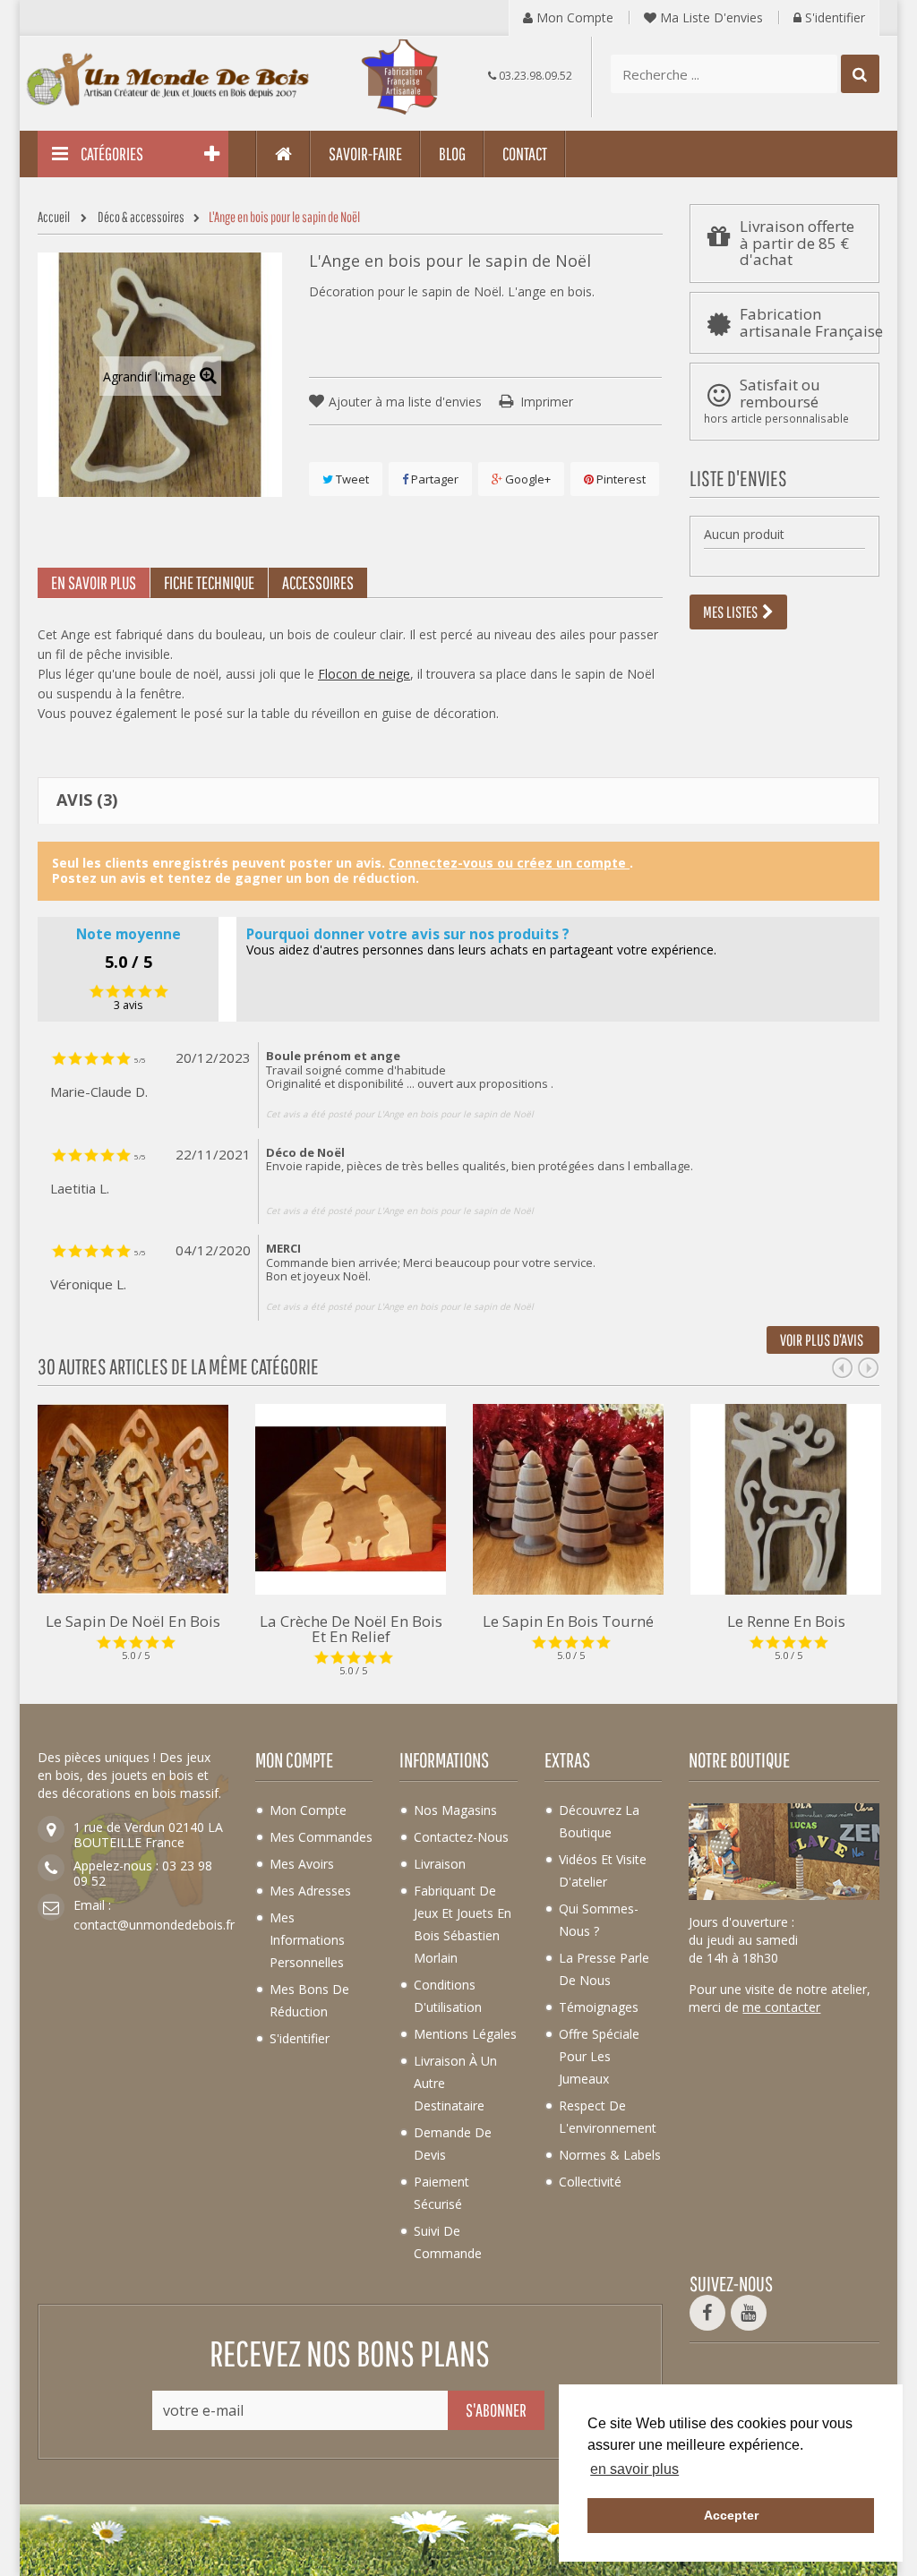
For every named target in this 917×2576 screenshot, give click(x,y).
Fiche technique (209, 582)
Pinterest (620, 479)
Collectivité (590, 2182)
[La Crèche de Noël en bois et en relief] (351, 1498)
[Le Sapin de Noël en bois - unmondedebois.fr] (133, 1498)
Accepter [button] (731, 2515)
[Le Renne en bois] (786, 1498)
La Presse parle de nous (604, 1969)
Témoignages (599, 2007)
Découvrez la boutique (599, 1821)
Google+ (527, 479)
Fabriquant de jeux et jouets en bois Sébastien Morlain (463, 1924)
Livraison (440, 1864)
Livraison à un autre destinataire (455, 2083)
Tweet (351, 479)
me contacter (781, 2007)
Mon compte (573, 17)
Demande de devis (453, 2144)
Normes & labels (610, 2155)
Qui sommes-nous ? (599, 1920)
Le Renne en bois (786, 1620)
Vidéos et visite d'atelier (603, 1870)
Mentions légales (465, 2034)
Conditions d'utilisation (448, 1996)
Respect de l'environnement (608, 2117)
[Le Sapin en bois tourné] (568, 1498)
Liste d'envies (738, 478)
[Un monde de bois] (169, 80)
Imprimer (547, 402)
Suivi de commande (448, 2242)
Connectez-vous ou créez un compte (509, 863)
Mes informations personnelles (307, 1940)
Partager (433, 479)
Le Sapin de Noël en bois (133, 1620)
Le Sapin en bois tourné (568, 1620)
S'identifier (833, 17)
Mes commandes (321, 1837)
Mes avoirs (302, 1864)
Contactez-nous (461, 1837)
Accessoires (318, 582)
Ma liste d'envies (710, 17)
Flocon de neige (364, 674)
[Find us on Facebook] (707, 2313)
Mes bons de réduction (309, 2000)
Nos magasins (455, 1810)
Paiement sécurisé (441, 2193)
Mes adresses (310, 1891)
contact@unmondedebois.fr (154, 1925)
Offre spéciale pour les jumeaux (599, 2056)
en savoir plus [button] (634, 2469)
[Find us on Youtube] (749, 2313)
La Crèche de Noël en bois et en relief (351, 1627)
